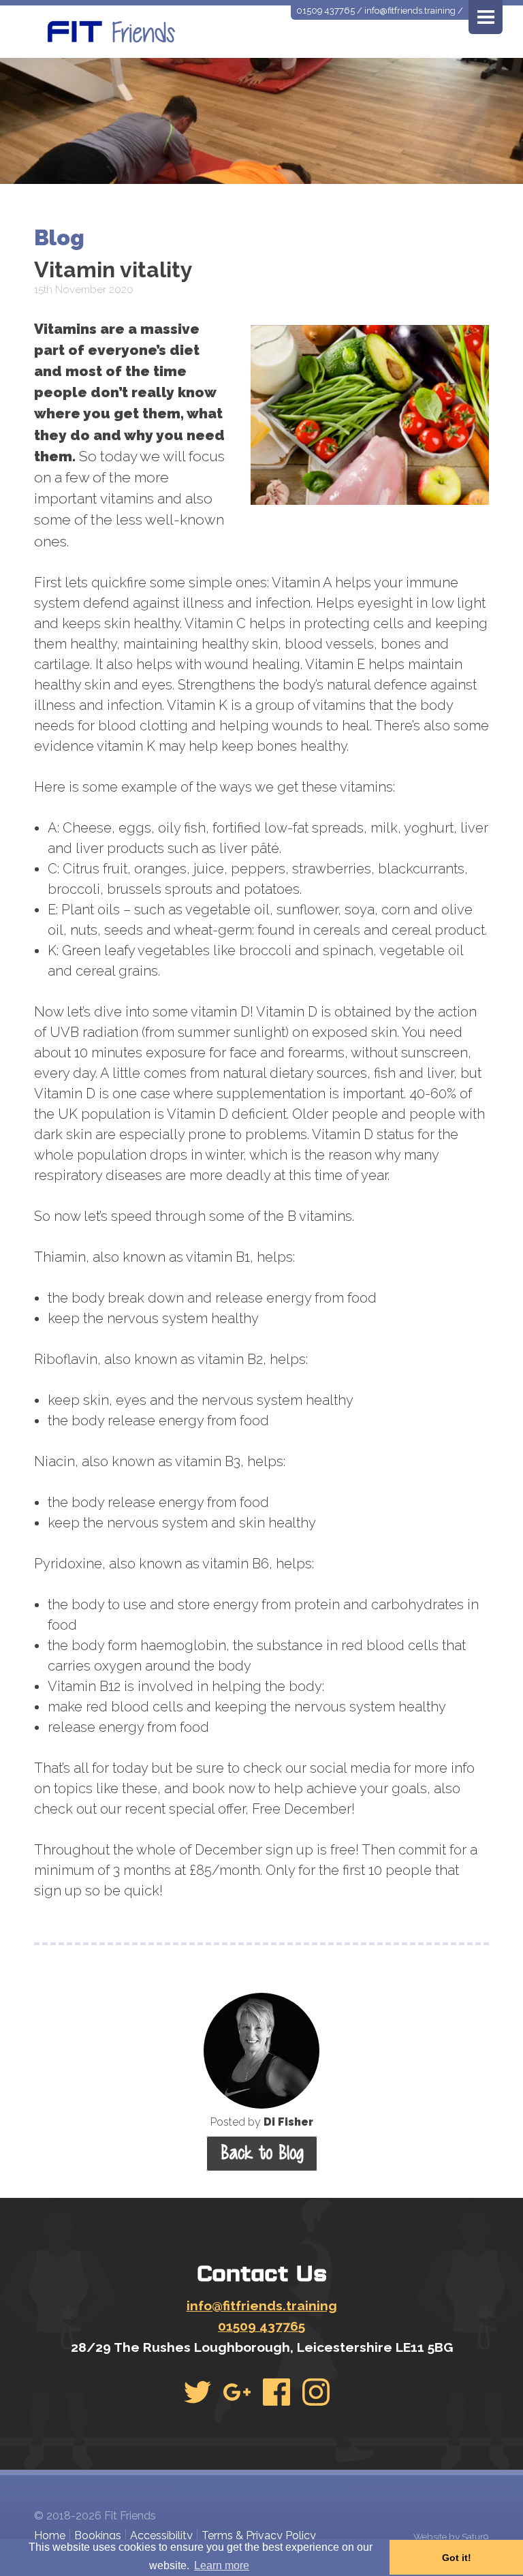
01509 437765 (326, 11)
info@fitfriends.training (410, 11)
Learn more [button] (222, 2565)
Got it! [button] (457, 2558)
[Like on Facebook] (276, 2392)
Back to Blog (262, 2153)
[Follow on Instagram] (316, 2392)
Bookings (98, 2535)
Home (50, 2535)
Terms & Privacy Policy (259, 2535)
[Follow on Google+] (237, 2392)
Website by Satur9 (451, 2536)
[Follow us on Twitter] (197, 2392)
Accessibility (161, 2535)
